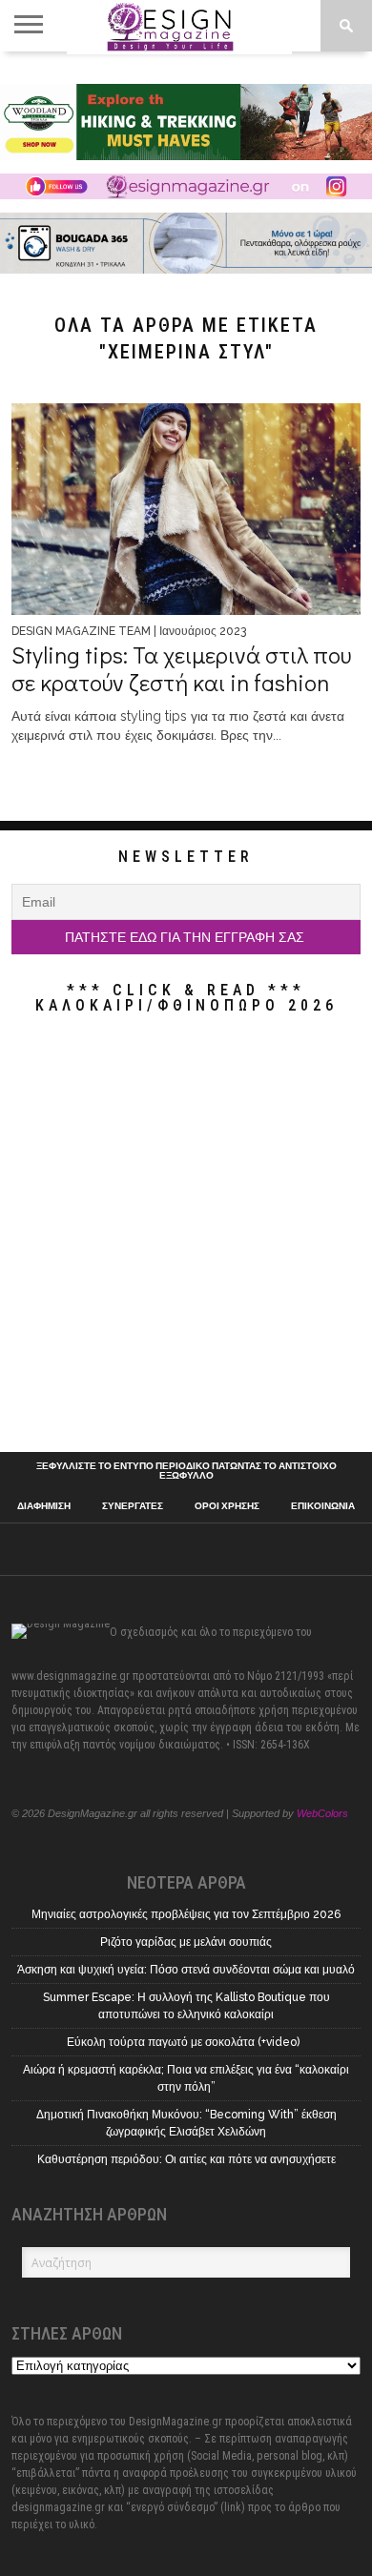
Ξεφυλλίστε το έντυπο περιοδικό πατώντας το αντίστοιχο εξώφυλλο (186, 1471)
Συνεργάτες (133, 1506)
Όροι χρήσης (227, 1506)
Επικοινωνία (323, 1506)
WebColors (322, 1813)
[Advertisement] (186, 1237)
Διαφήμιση (44, 1506)
